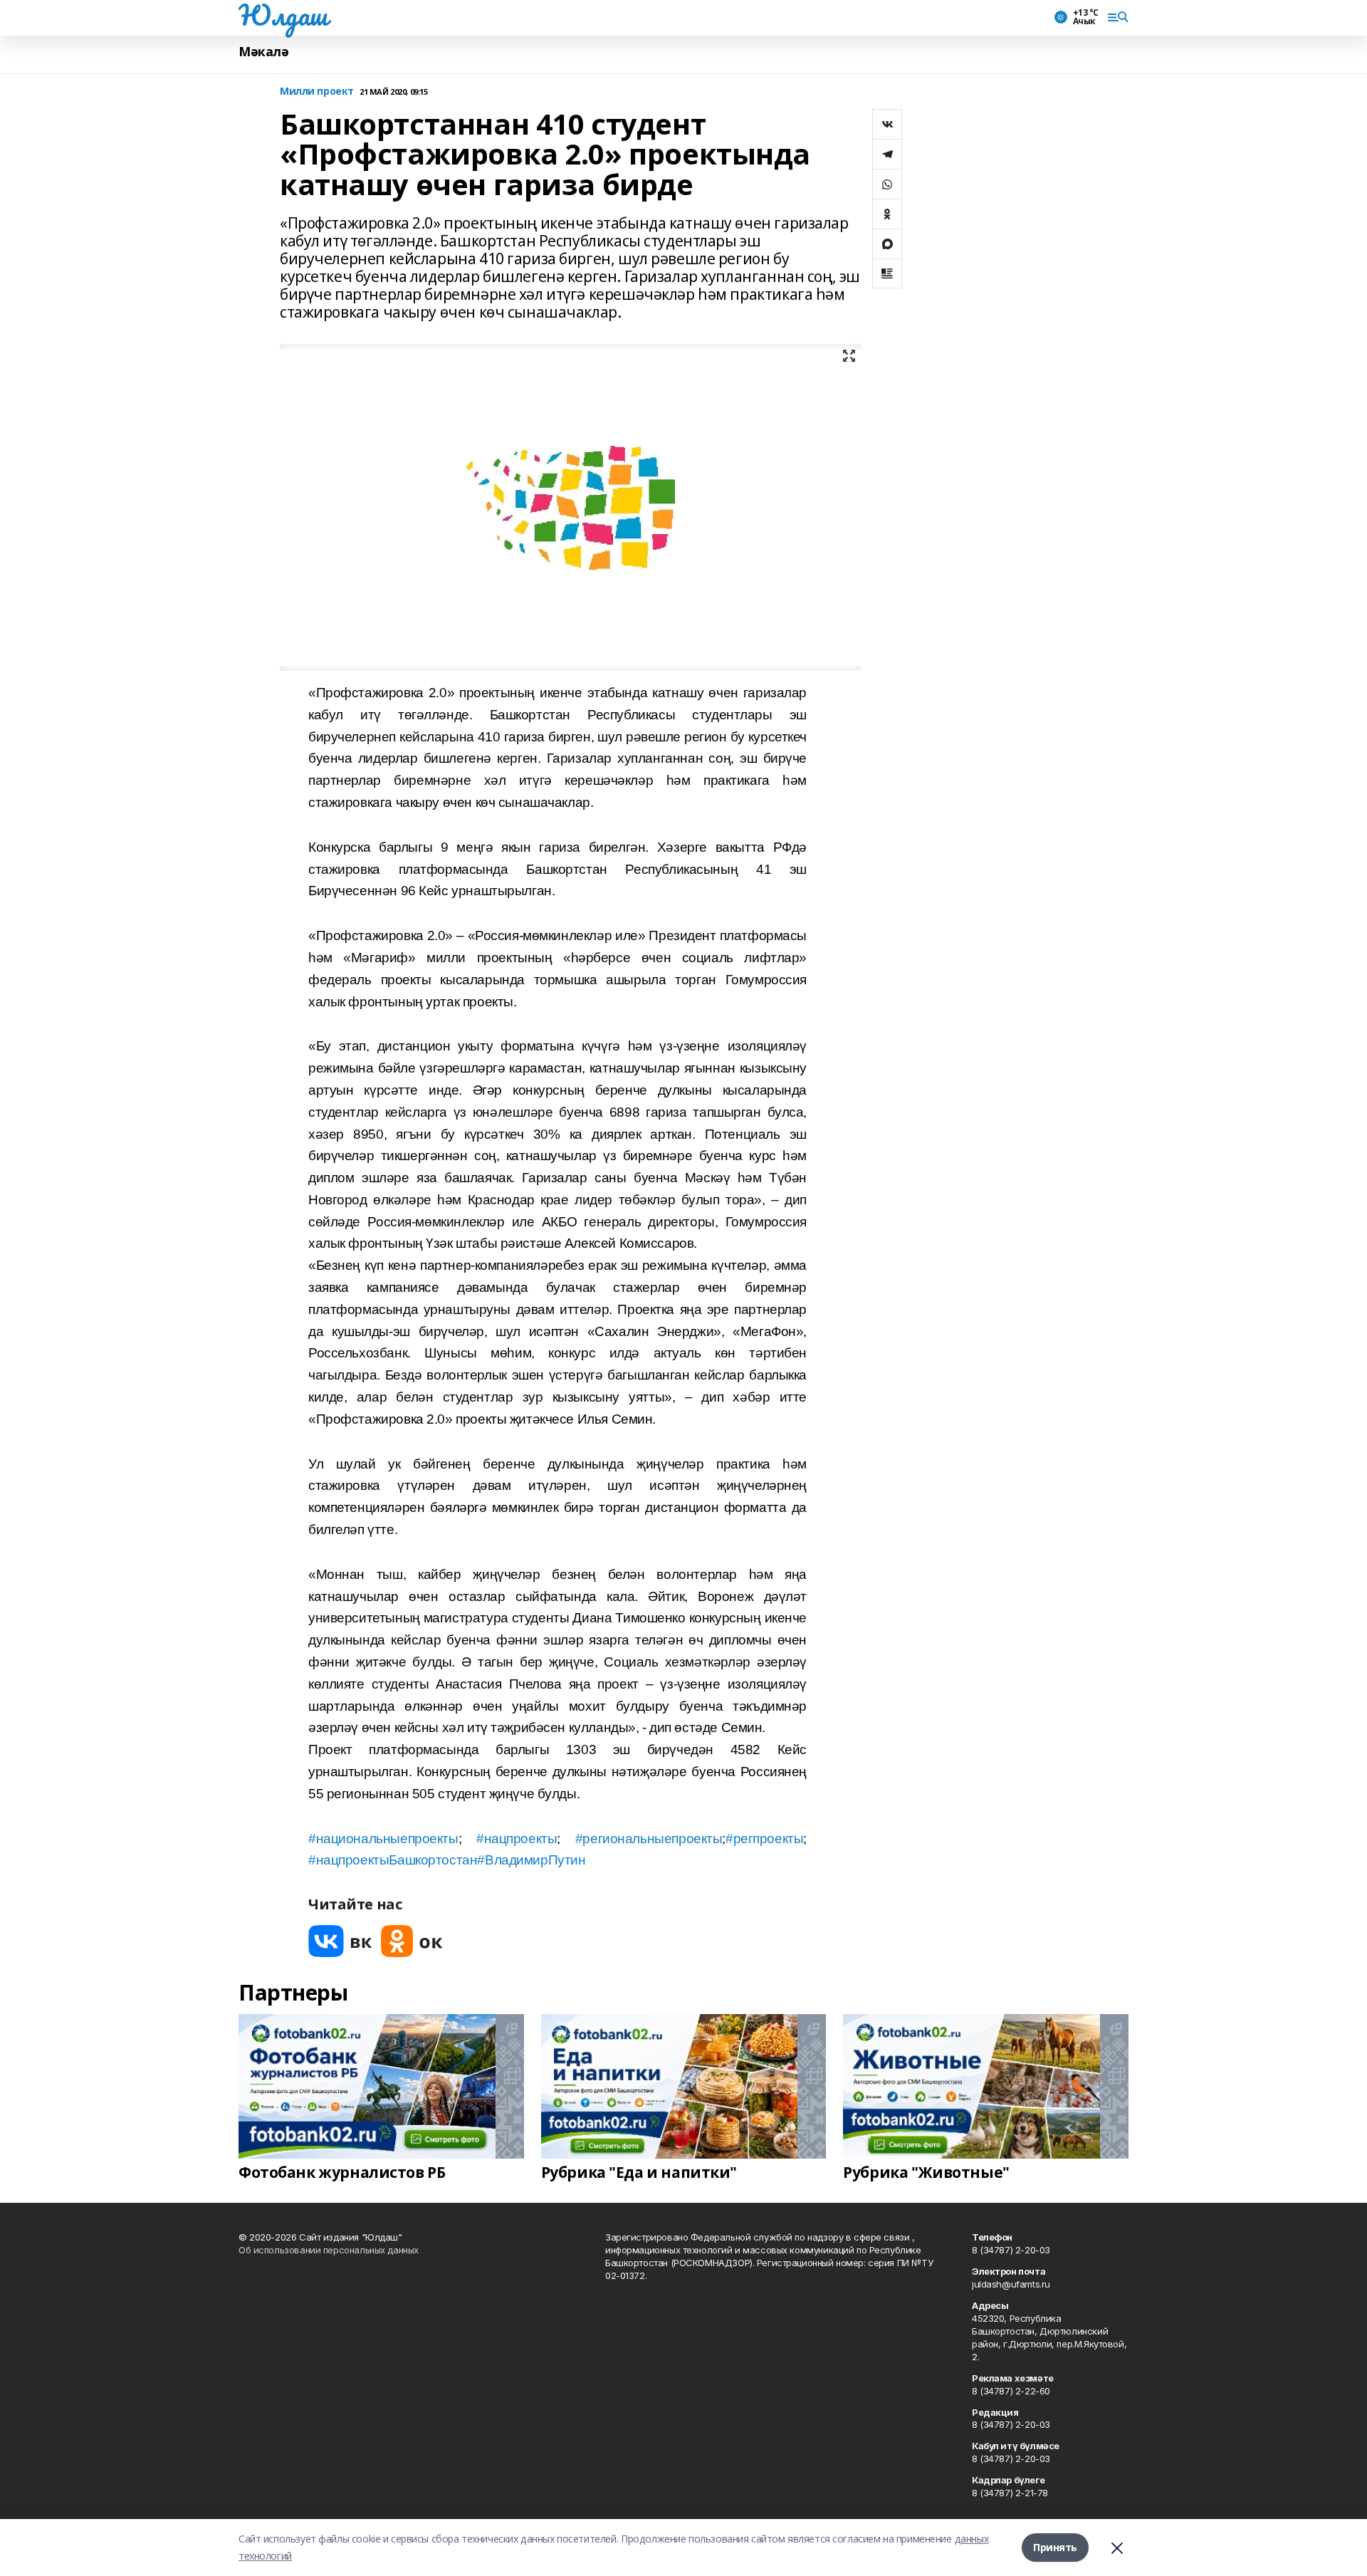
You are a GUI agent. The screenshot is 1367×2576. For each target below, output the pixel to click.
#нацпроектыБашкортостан (393, 1860)
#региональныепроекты (649, 1839)
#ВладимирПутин (531, 1860)
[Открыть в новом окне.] (340, 1941)
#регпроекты (764, 1839)
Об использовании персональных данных (329, 2250)
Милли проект (317, 92)
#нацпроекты (517, 1839)
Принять (1055, 2547)
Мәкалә (263, 52)
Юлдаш (283, 15)
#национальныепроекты (383, 1839)
